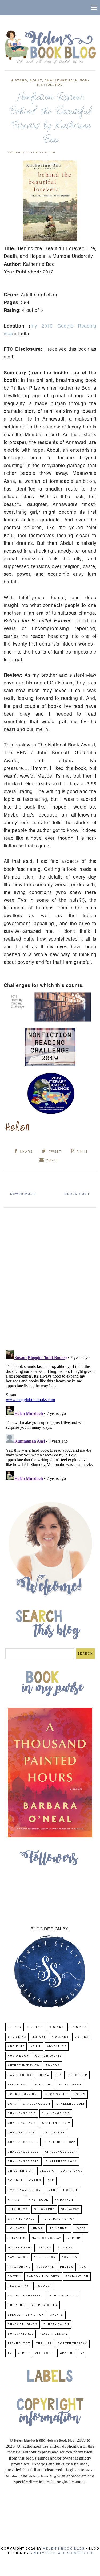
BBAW (45, 2075)
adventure (57, 2046)
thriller (44, 2344)
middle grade (20, 2248)
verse (23, 2353)
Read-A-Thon (77, 2277)
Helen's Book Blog (64, 2549)
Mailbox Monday (47, 2238)
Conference (71, 2171)
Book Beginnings (23, 2094)
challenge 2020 (22, 2133)
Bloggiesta (18, 2085)
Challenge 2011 (37, 2104)
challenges (54, 2133)
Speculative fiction (26, 2315)
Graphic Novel (21, 2219)
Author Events (48, 2056)
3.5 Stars (78, 2027)
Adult (36, 81)
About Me (16, 2046)
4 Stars (19, 81)
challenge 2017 (56, 2114)
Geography (44, 2209)
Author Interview (24, 2066)
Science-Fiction (64, 2296)
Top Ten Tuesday (73, 2344)
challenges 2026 (61, 2161)
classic (47, 2171)
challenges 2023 (23, 2152)
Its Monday (59, 2229)
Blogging (44, 2085)
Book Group (56, 2094)
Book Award (70, 2085)
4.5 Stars (60, 2037)
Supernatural (21, 2334)
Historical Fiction (58, 2219)
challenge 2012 (70, 2104)
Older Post (77, 1194)
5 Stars (82, 2037)
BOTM (12, 2104)
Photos (67, 2267)
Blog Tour (78, 2075)
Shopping (16, 2305)
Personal (45, 2267)
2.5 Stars (36, 2027)
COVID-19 (15, 2181)
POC (59, 85)
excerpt (70, 2190)
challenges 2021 (23, 2142)
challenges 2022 (60, 2142)
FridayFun (64, 2200)
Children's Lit (21, 2171)
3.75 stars (17, 2037)
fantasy (15, 2200)
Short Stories (44, 2305)
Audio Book (18, 2056)
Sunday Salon (56, 2324)
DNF (51, 2181)
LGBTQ (81, 2229)
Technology (19, 2344)
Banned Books (21, 2075)
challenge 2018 (22, 2123)
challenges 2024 (61, 2152)
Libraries (17, 2238)
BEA (59, 2075)
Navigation (18, 2257)
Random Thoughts (43, 2277)
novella (70, 2257)
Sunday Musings (23, 2324)
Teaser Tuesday (54, 2334)
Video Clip (44, 2353)
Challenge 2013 (22, 2114)
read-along (19, 2286)
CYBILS (35, 2181)
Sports (57, 2315)
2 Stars (15, 2027)
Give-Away (70, 2209)
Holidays (16, 2229)
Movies (45, 2248)
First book (39, 2200)
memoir (74, 2238)
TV (10, 2353)
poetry (14, 2277)
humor (37, 2229)
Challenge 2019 (61, 81)
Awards (53, 2066)
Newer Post (23, 1194)
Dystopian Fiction (24, 2190)
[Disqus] (50, 1277)
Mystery (65, 2248)
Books (80, 2094)
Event (52, 2190)
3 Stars (57, 2027)
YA (83, 2353)
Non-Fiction (45, 2257)
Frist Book (18, 2209)
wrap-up (67, 2353)
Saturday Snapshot (26, 2296)
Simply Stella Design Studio (61, 2553)
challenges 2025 (23, 2161)
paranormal (19, 2267)
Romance (44, 2286)
